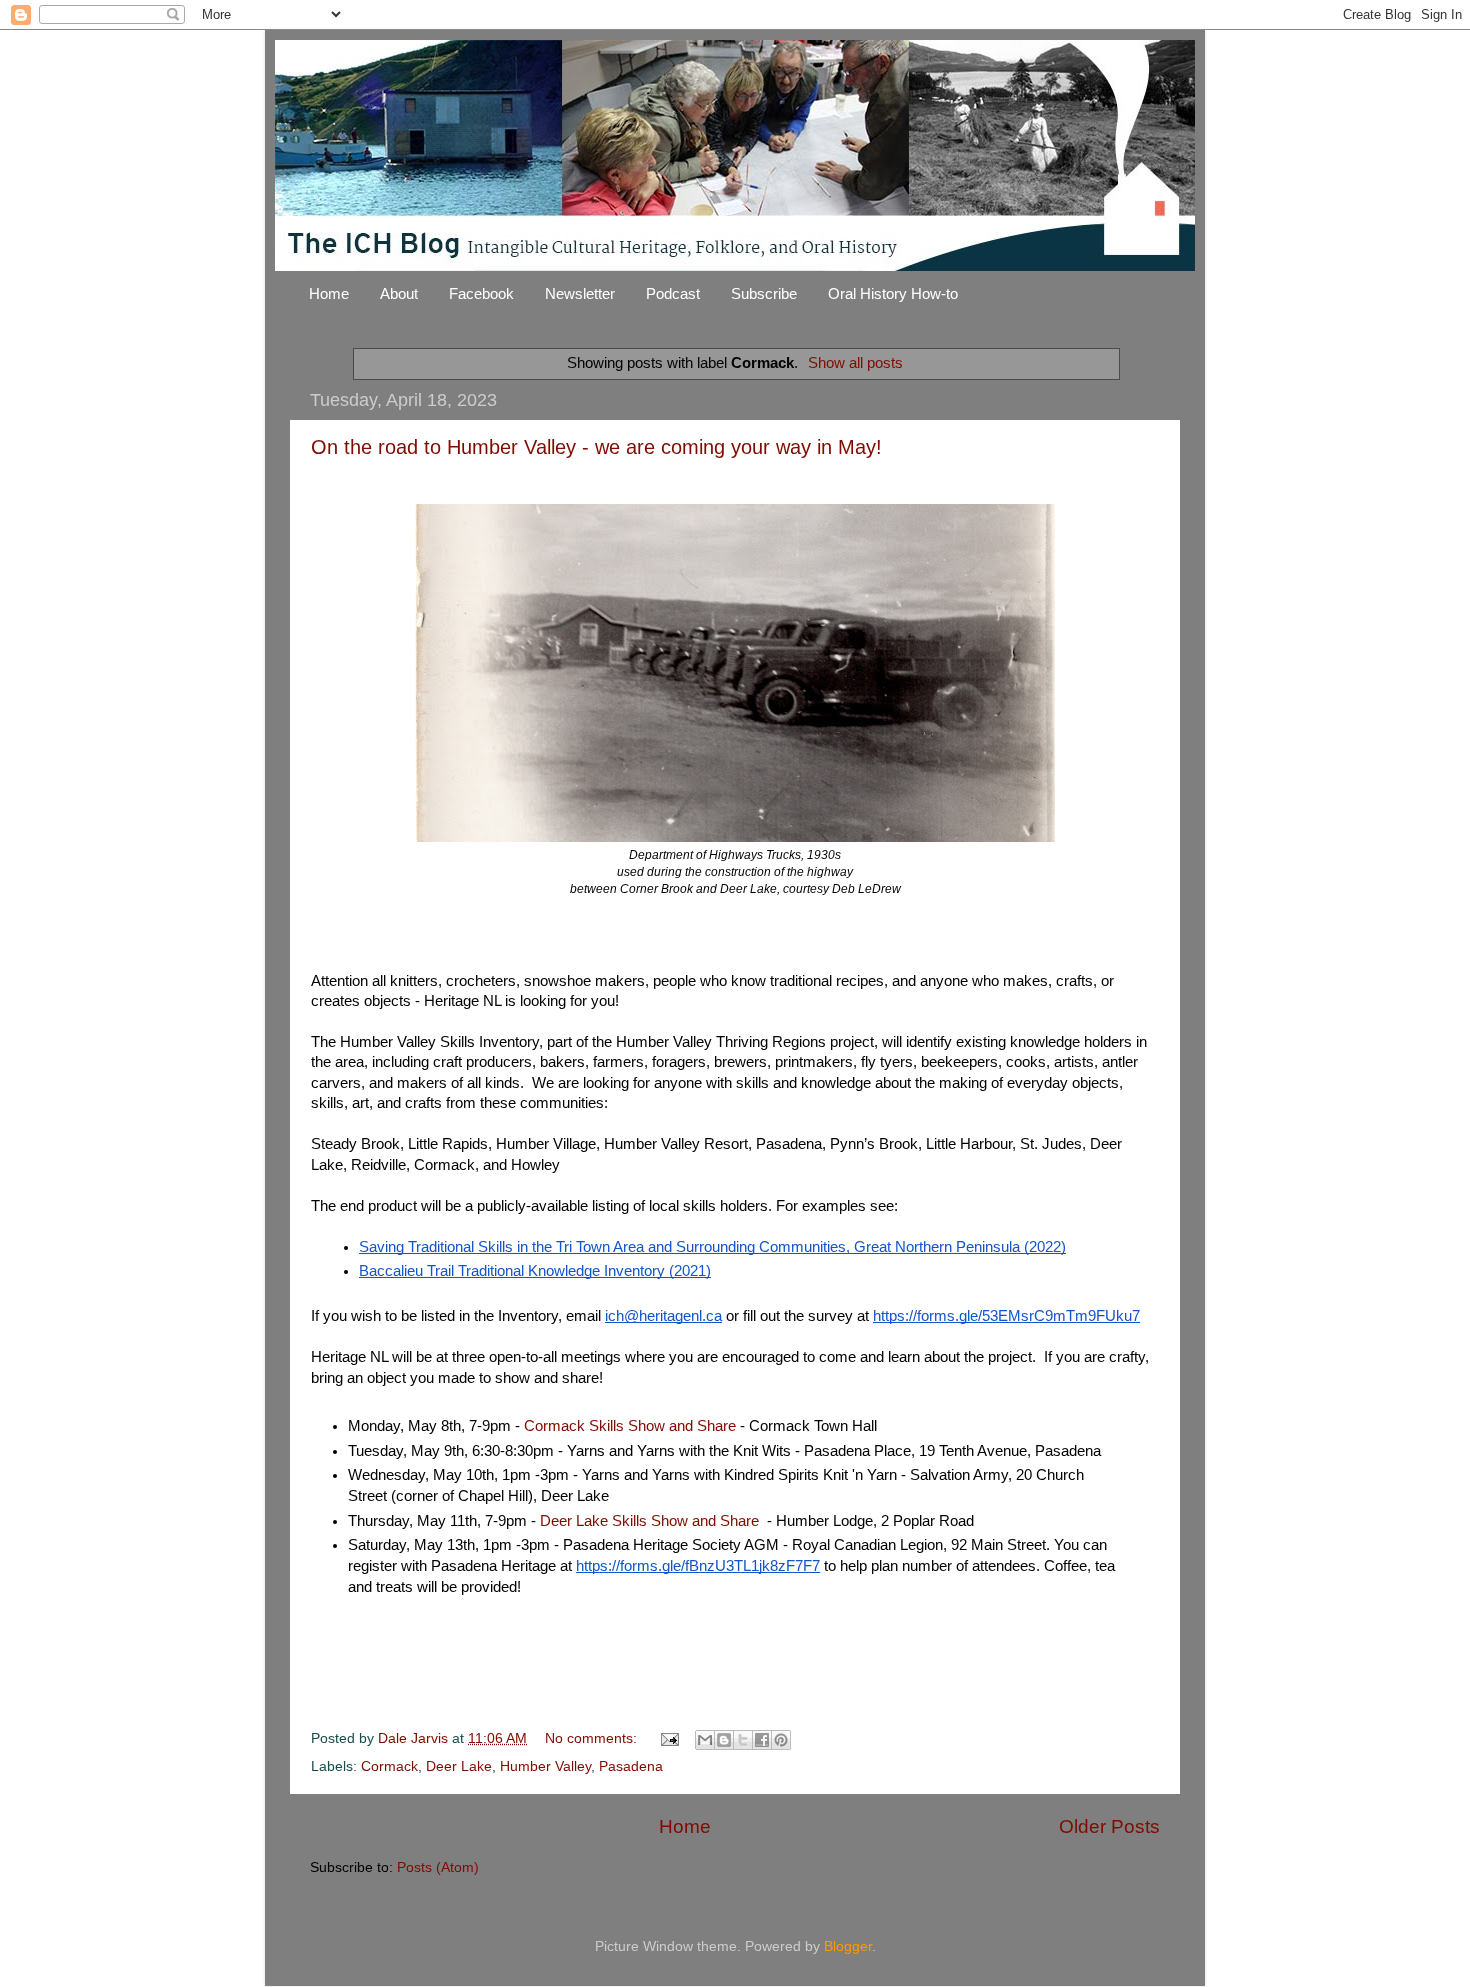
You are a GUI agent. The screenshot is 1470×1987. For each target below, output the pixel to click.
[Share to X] (743, 1740)
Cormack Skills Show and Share (630, 1426)
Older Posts (1109, 1826)
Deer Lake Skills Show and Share (649, 1521)
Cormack (389, 1766)
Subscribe (764, 293)
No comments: (593, 1738)
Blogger (848, 1946)
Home (329, 293)
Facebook (481, 293)
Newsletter (580, 293)
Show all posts (855, 363)
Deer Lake (459, 1766)
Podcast (673, 293)
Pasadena (631, 1766)
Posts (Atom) (438, 1867)
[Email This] (705, 1740)
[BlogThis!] (724, 1740)
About (399, 293)
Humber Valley (545, 1766)
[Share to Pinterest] (781, 1740)
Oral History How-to (893, 293)
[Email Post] (668, 1738)
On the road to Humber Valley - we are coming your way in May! (596, 447)
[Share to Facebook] (762, 1740)
